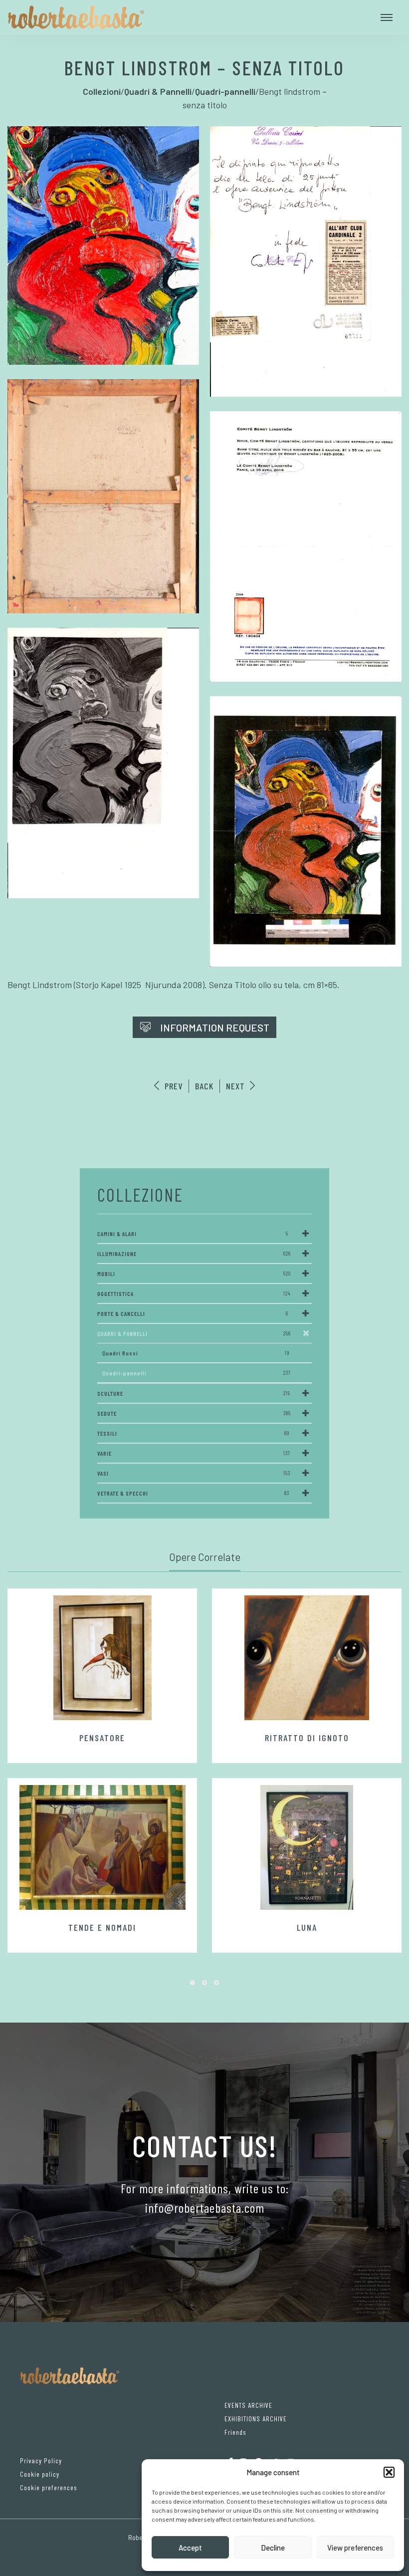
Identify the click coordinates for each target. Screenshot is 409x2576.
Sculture (194, 1393)
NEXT (237, 1086)
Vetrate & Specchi (193, 1493)
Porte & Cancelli (193, 1313)
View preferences (355, 2548)
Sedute (194, 1413)
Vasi (194, 1473)
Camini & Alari (193, 1234)
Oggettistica (194, 1293)
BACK (204, 1086)
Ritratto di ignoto (307, 1738)
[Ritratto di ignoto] (307, 1658)
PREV (172, 1086)
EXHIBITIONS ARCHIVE (256, 2419)
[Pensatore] (102, 1658)
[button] (389, 2472)
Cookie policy (40, 2474)
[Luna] (307, 1847)
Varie (194, 1453)
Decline (273, 2548)
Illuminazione (194, 1254)
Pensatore (102, 1738)
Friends (235, 2432)
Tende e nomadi (102, 1927)
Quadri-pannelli (197, 1373)
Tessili (193, 1433)
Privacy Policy (41, 2460)
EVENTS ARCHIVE (248, 2405)
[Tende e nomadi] (102, 1847)
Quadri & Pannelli (194, 1333)
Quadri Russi (196, 1353)
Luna (307, 1927)
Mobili (194, 1274)
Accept (190, 2548)
